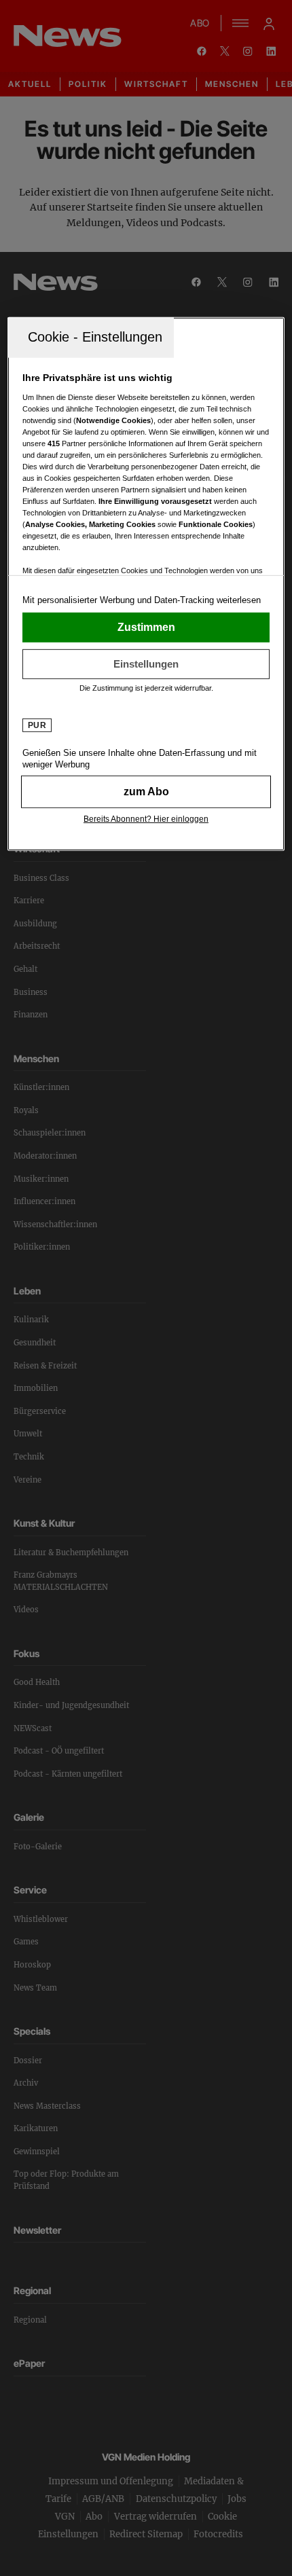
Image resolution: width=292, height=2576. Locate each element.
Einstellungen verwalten (146, 664)
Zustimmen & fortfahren (146, 628)
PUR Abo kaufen (146, 792)
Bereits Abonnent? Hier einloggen (146, 819)
